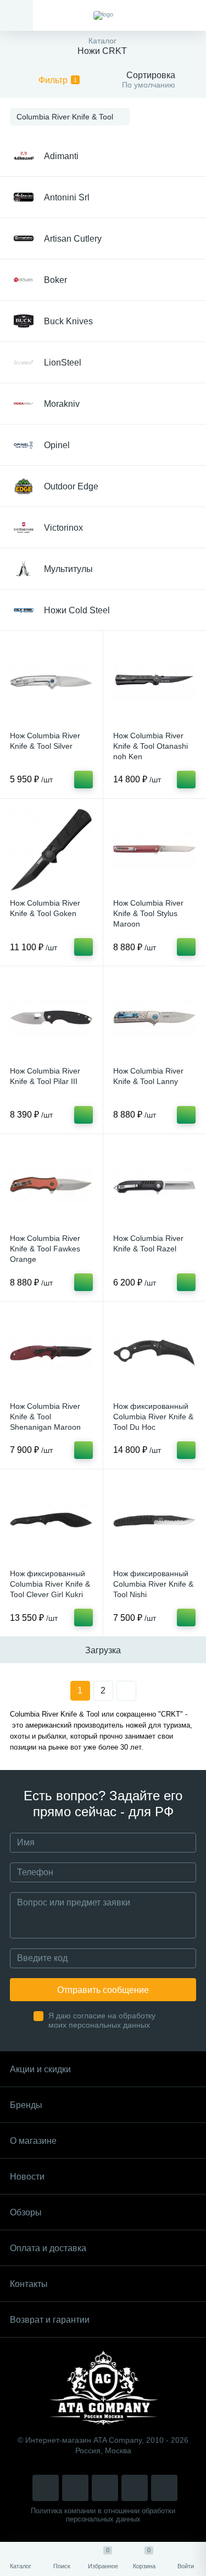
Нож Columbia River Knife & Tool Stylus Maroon (148, 913)
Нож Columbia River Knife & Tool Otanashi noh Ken (151, 746)
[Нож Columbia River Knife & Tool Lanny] (155, 1018)
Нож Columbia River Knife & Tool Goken (45, 908)
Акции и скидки (40, 2069)
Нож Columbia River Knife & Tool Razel (148, 1243)
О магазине (33, 2141)
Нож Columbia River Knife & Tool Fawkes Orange (45, 1249)
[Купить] (83, 780)
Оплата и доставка (48, 2248)
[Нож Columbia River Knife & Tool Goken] (51, 850)
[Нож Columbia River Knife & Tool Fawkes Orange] (51, 1186)
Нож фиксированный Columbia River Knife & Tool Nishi (153, 1584)
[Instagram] (46, 2488)
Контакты (29, 2284)
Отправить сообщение (103, 1990)
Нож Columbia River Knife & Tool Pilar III (45, 1076)
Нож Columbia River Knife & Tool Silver (45, 741)
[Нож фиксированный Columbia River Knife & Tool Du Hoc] (155, 1353)
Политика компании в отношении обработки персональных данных (103, 2515)
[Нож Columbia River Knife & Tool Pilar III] (51, 1018)
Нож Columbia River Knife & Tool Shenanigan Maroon (45, 1417)
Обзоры (26, 2212)
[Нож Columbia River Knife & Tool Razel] (155, 1186)
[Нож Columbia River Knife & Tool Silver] (51, 682)
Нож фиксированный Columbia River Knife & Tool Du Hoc (153, 1417)
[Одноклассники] (164, 2488)
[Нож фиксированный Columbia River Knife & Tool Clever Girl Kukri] (51, 1521)
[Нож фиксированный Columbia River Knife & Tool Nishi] (155, 1521)
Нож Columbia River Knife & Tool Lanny (148, 1076)
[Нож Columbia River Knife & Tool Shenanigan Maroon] (51, 1353)
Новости (27, 2177)
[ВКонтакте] (75, 2488)
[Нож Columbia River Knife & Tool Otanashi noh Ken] (155, 682)
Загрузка (103, 1650)
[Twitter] (105, 2488)
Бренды (26, 2105)
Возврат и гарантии (50, 2320)
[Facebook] (135, 2488)
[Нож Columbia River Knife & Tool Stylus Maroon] (155, 850)
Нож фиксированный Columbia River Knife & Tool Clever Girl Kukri (50, 1584)
